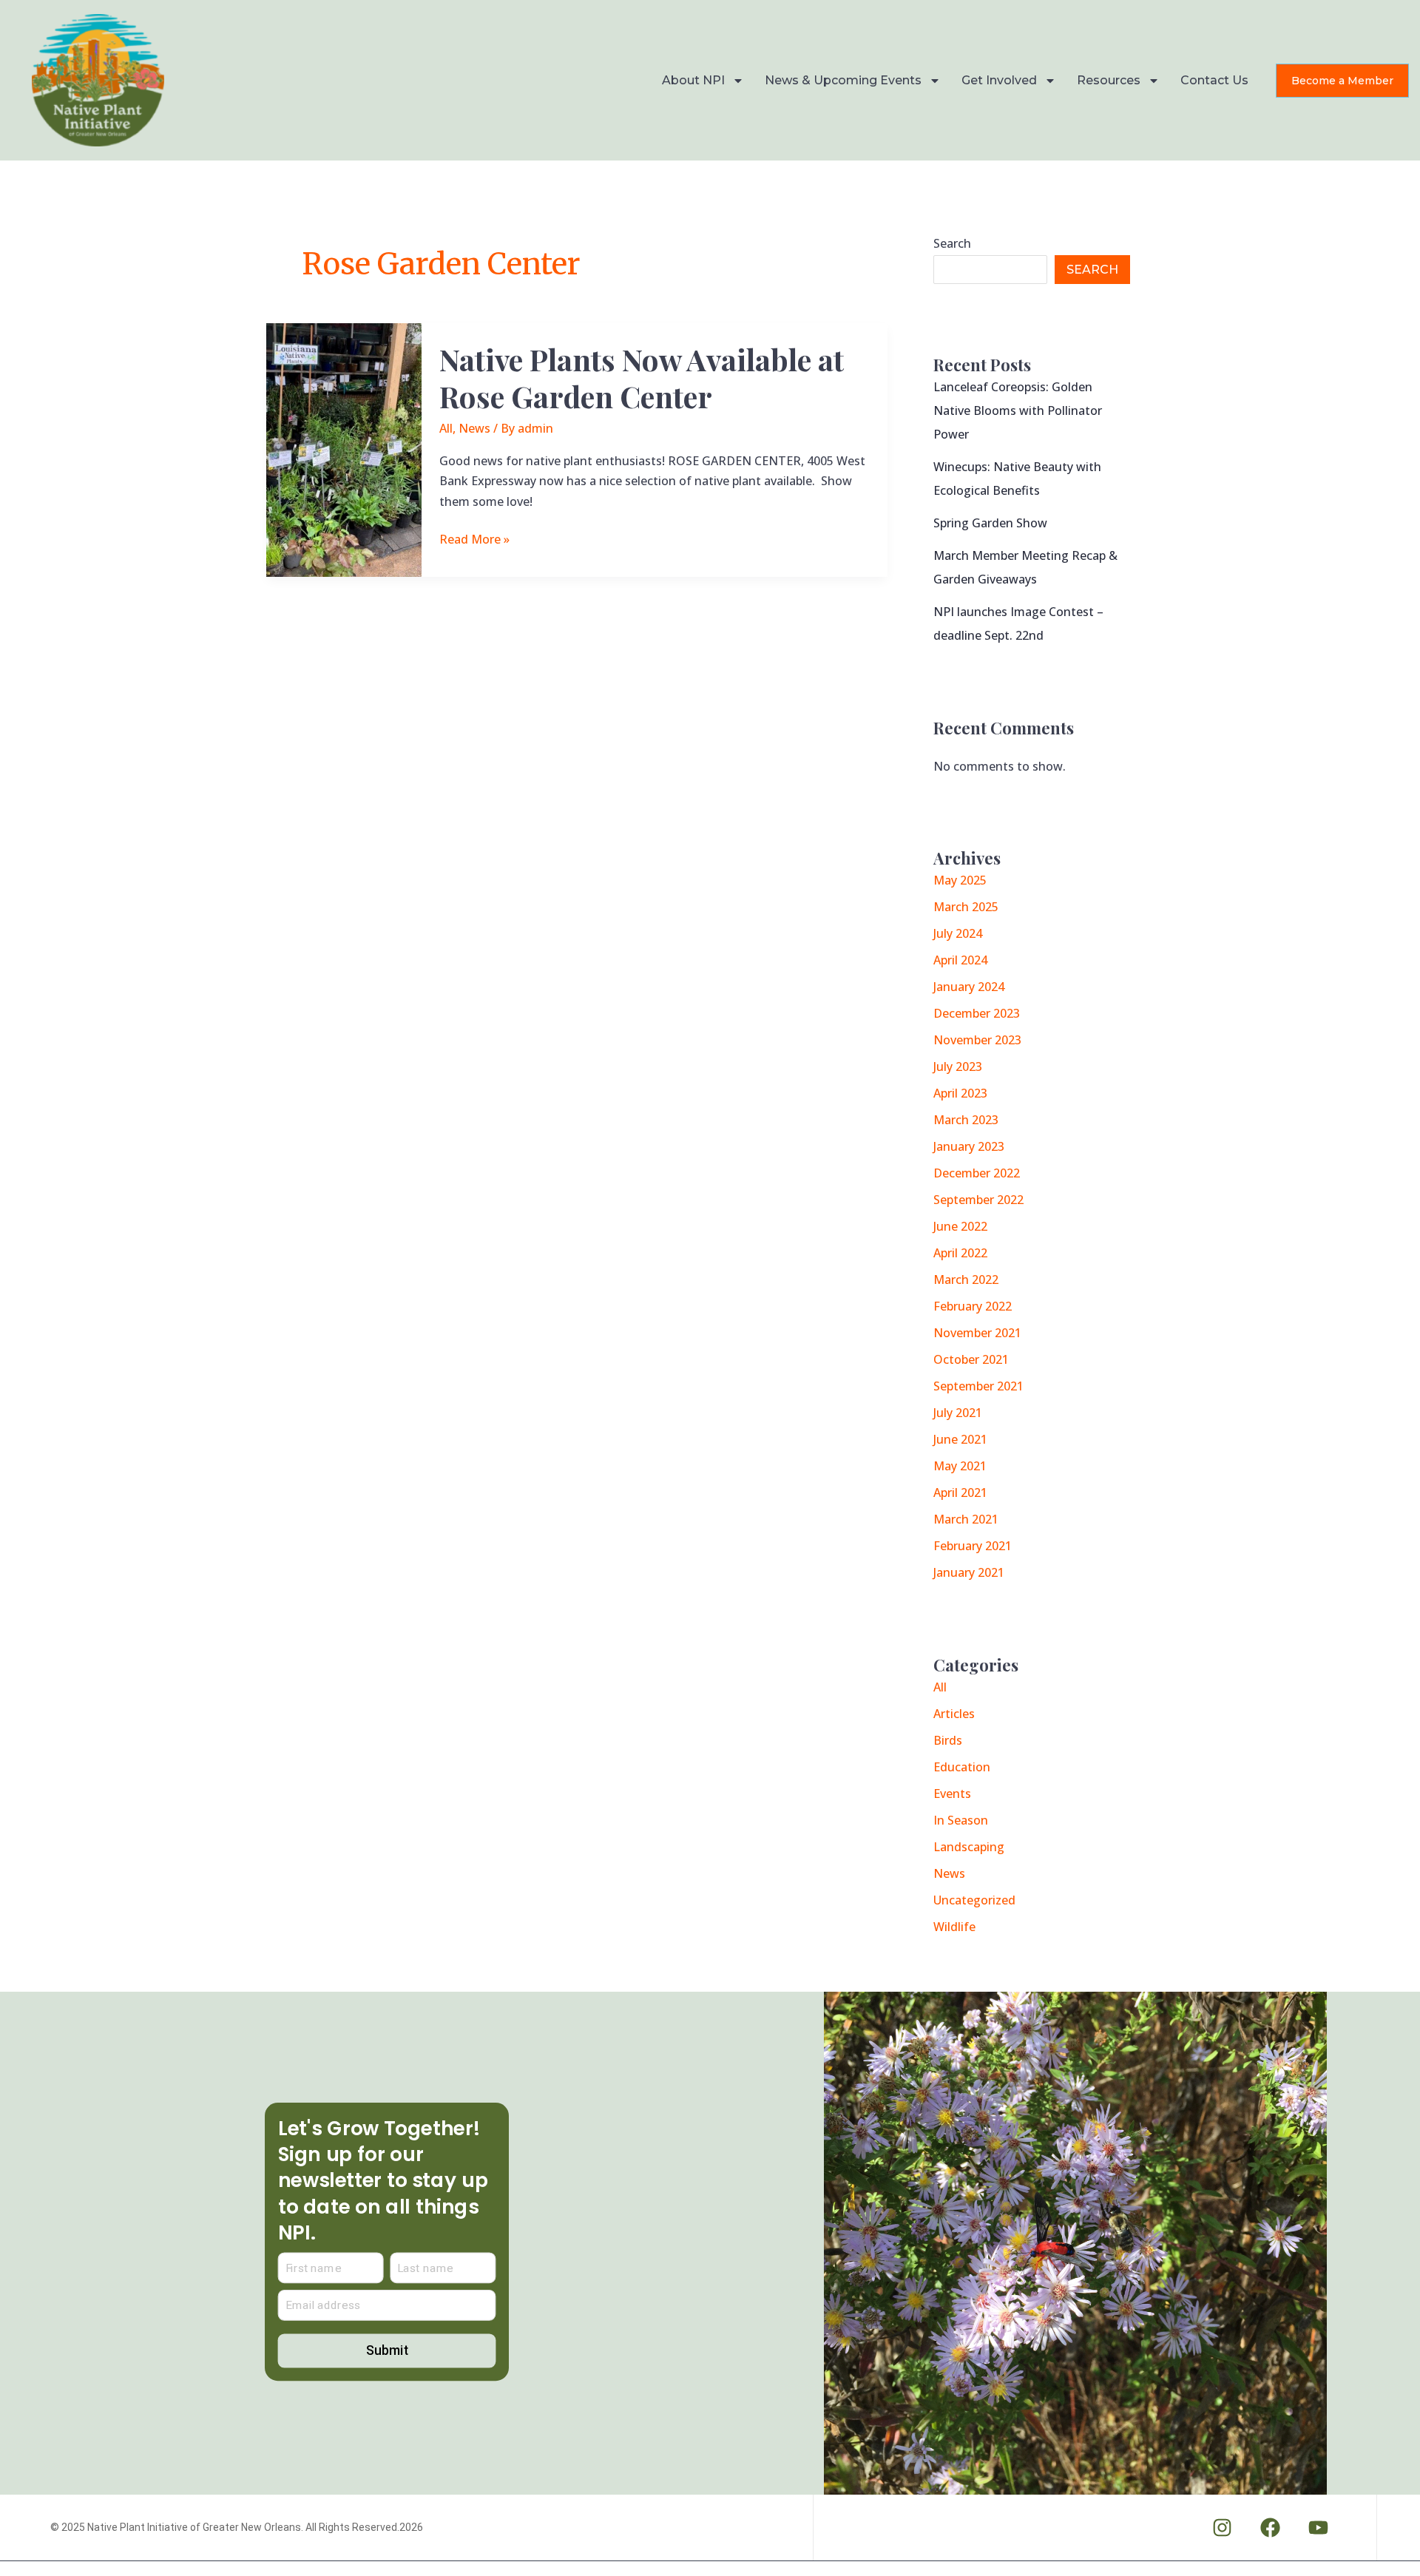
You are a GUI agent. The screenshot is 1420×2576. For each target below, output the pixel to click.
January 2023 (969, 1146)
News (474, 428)
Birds (948, 1740)
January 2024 (969, 987)
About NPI (693, 80)
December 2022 (977, 1173)
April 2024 (960, 960)
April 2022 (960, 1253)
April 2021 (960, 1492)
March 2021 (966, 1519)
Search (952, 243)
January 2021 (969, 1572)
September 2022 (978, 1200)
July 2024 (958, 933)
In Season (961, 1820)
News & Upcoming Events (843, 80)
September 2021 (978, 1386)
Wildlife (954, 1927)
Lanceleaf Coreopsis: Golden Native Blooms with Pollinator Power (1018, 410)
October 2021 (971, 1359)
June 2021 (960, 1439)
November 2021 (977, 1333)
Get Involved (999, 80)
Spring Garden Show (990, 523)
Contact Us (1214, 80)
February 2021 (973, 1546)
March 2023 (966, 1120)
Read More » (474, 538)
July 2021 (958, 1413)
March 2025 (966, 907)
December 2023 (977, 1013)
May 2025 (960, 880)
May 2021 (960, 1466)
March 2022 (966, 1279)
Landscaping (969, 1847)
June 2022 (960, 1226)
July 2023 (958, 1066)
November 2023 (977, 1040)
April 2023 (960, 1093)
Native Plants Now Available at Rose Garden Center (642, 377)
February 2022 (973, 1306)
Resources (1109, 80)
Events (952, 1794)
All (446, 428)
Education (962, 1767)
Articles (954, 1714)
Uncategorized (974, 1900)
